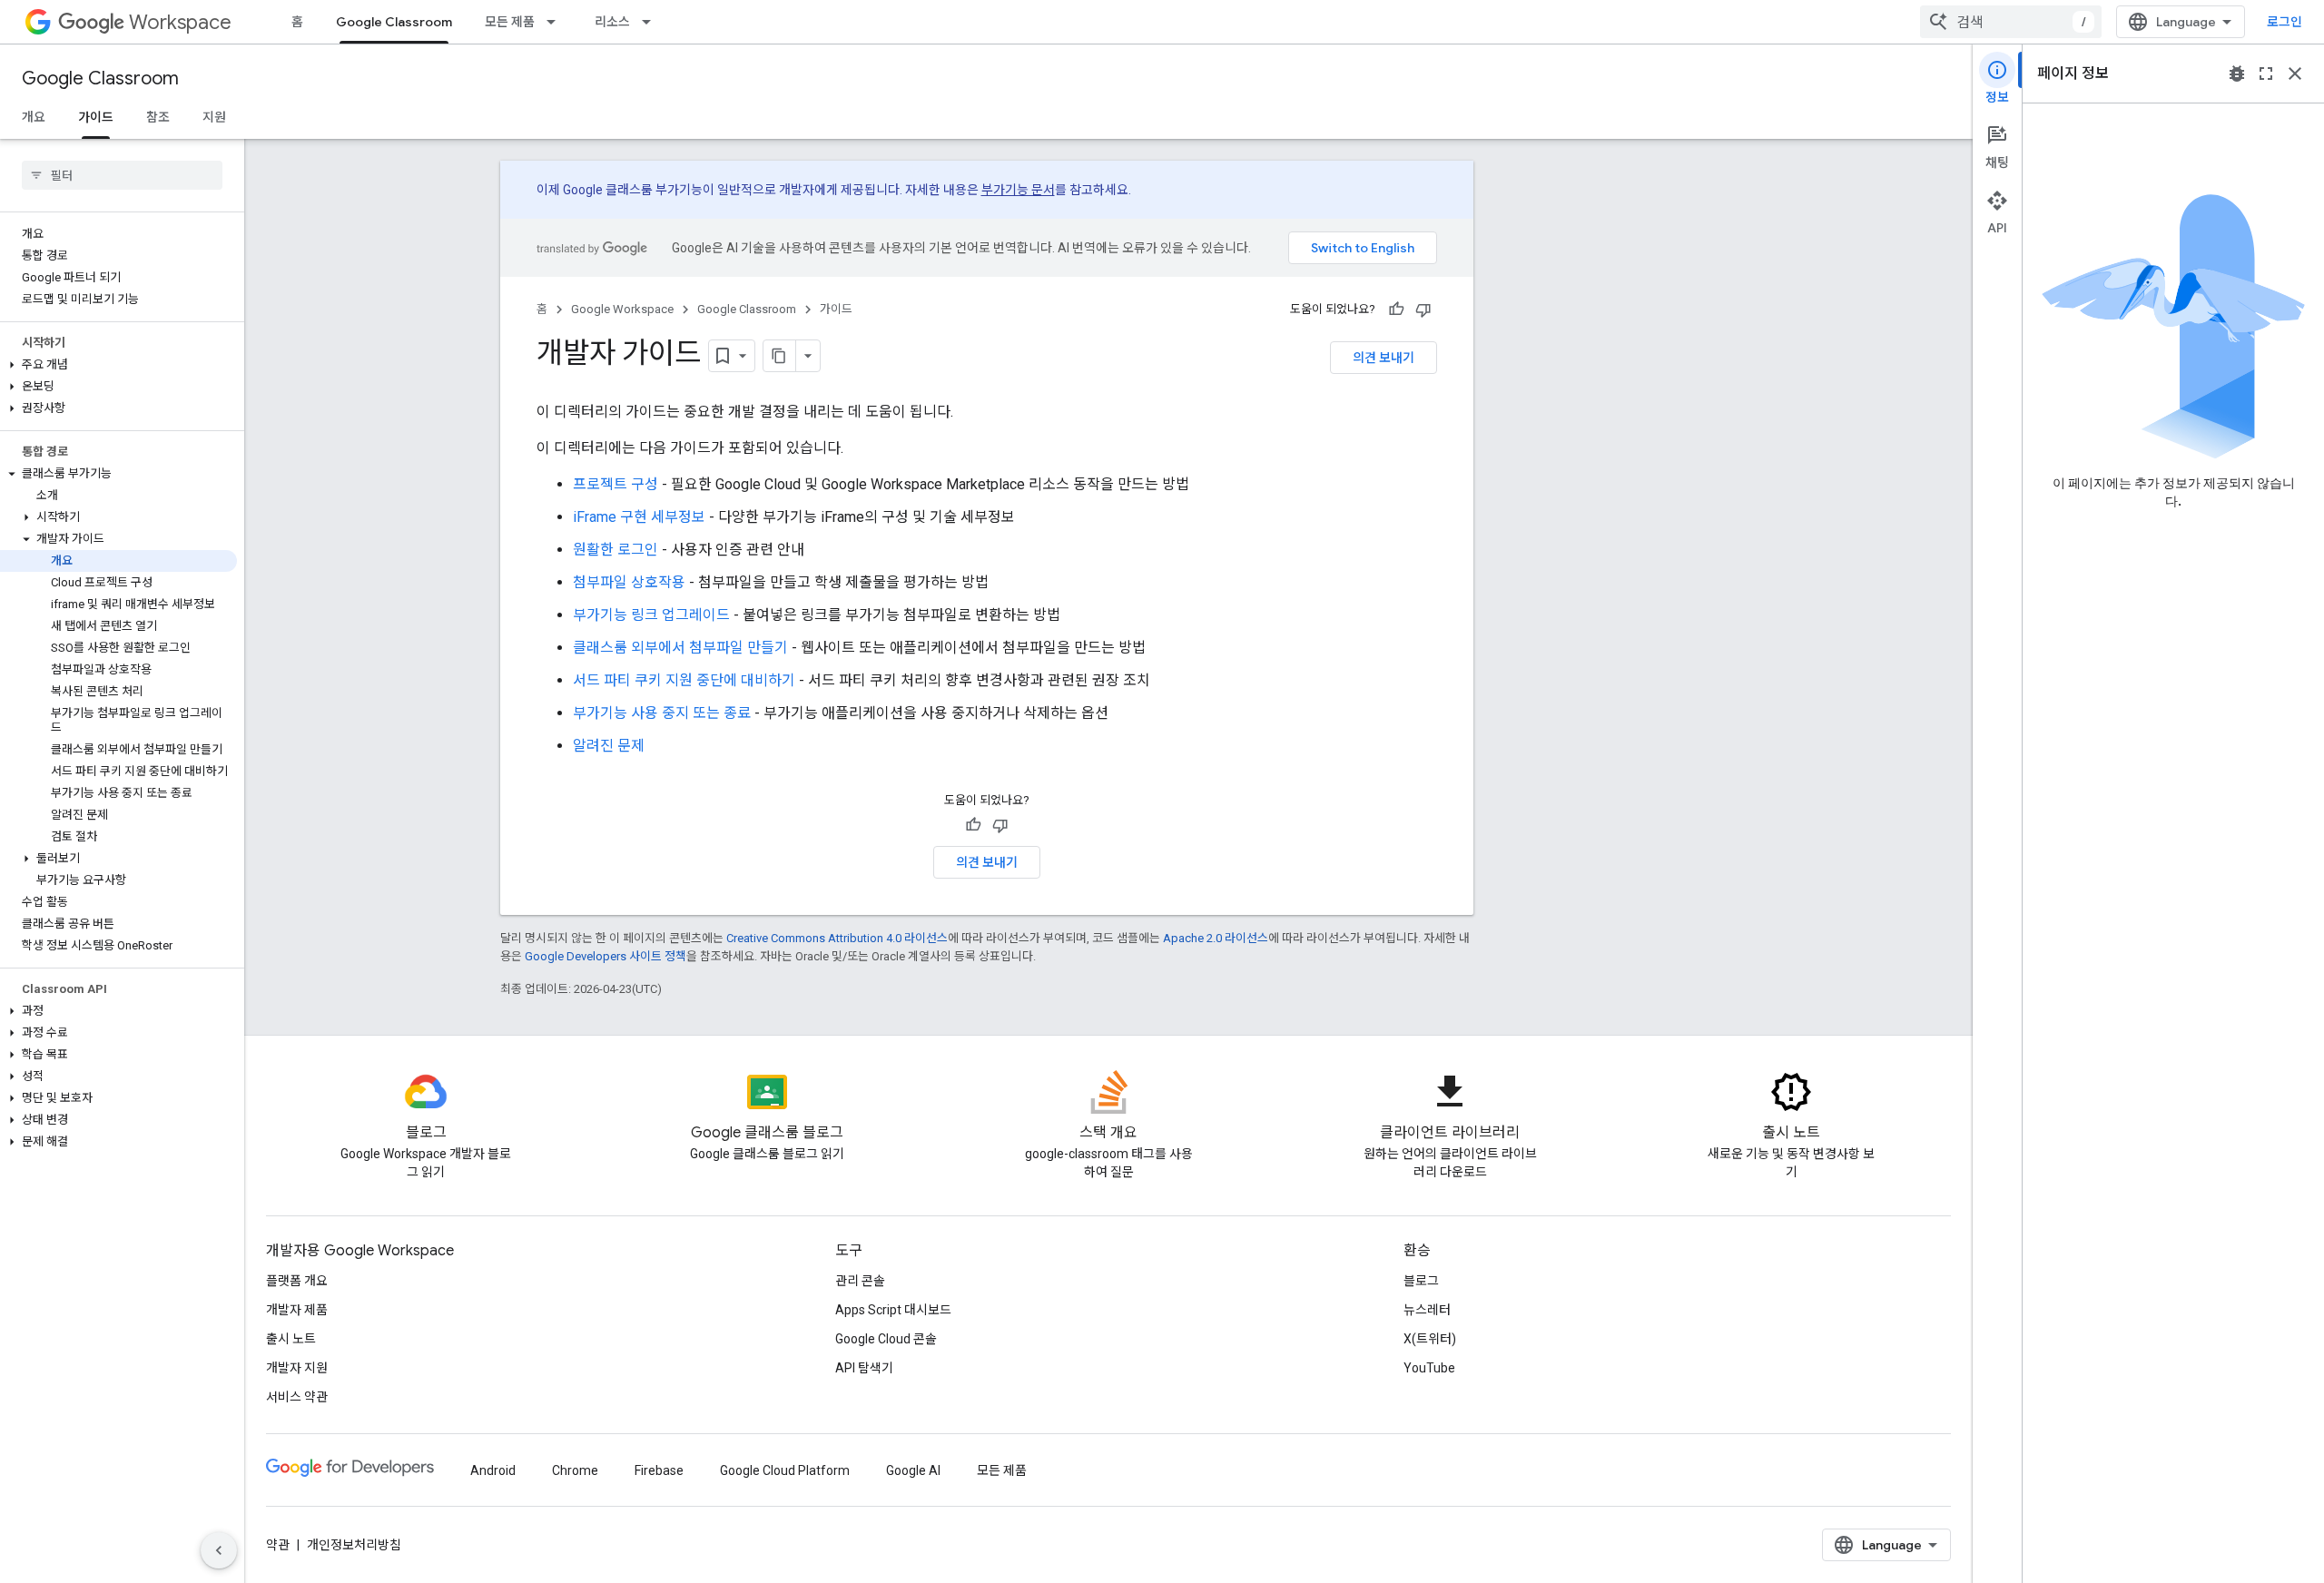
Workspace (180, 22)
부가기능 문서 (1018, 190)
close (2295, 74)
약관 (278, 1545)
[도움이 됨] (1396, 310)
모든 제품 (510, 22)
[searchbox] (122, 175)
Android (493, 1470)
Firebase (659, 1470)
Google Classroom (394, 22)
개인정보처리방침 (354, 1545)
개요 (34, 117)
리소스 (612, 22)
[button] (118, 365)
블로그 (1421, 1281)
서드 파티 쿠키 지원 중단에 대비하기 (684, 680)
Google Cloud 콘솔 (886, 1339)
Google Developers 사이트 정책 (606, 956)
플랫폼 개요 (297, 1281)
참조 (158, 117)
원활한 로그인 (615, 550)
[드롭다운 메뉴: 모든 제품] (556, 22)
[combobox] (2011, 22)
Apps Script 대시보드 (893, 1310)
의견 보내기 (1384, 358)
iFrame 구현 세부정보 (639, 517)
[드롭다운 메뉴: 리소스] (652, 22)
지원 (214, 117)
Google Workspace (622, 309)
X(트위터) (1430, 1339)
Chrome (575, 1470)
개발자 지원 (297, 1368)
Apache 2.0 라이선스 (1216, 938)
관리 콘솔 (860, 1281)
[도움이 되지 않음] (1423, 310)
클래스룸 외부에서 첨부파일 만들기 (680, 648)
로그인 (2285, 22)
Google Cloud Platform (785, 1470)
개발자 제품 (297, 1310)
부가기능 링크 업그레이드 (651, 615)
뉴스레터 (1427, 1310)
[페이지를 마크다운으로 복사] (780, 356)
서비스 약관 (297, 1397)
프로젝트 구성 (615, 484)
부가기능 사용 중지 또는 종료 (662, 713)
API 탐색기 (864, 1368)
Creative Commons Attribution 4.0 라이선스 (837, 938)
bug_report (2237, 74)
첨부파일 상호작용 (629, 582)
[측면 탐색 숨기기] (219, 1550)
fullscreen (2266, 74)
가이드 (96, 117)
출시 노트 (291, 1339)
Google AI (913, 1470)
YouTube (1429, 1368)
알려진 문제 (609, 746)
